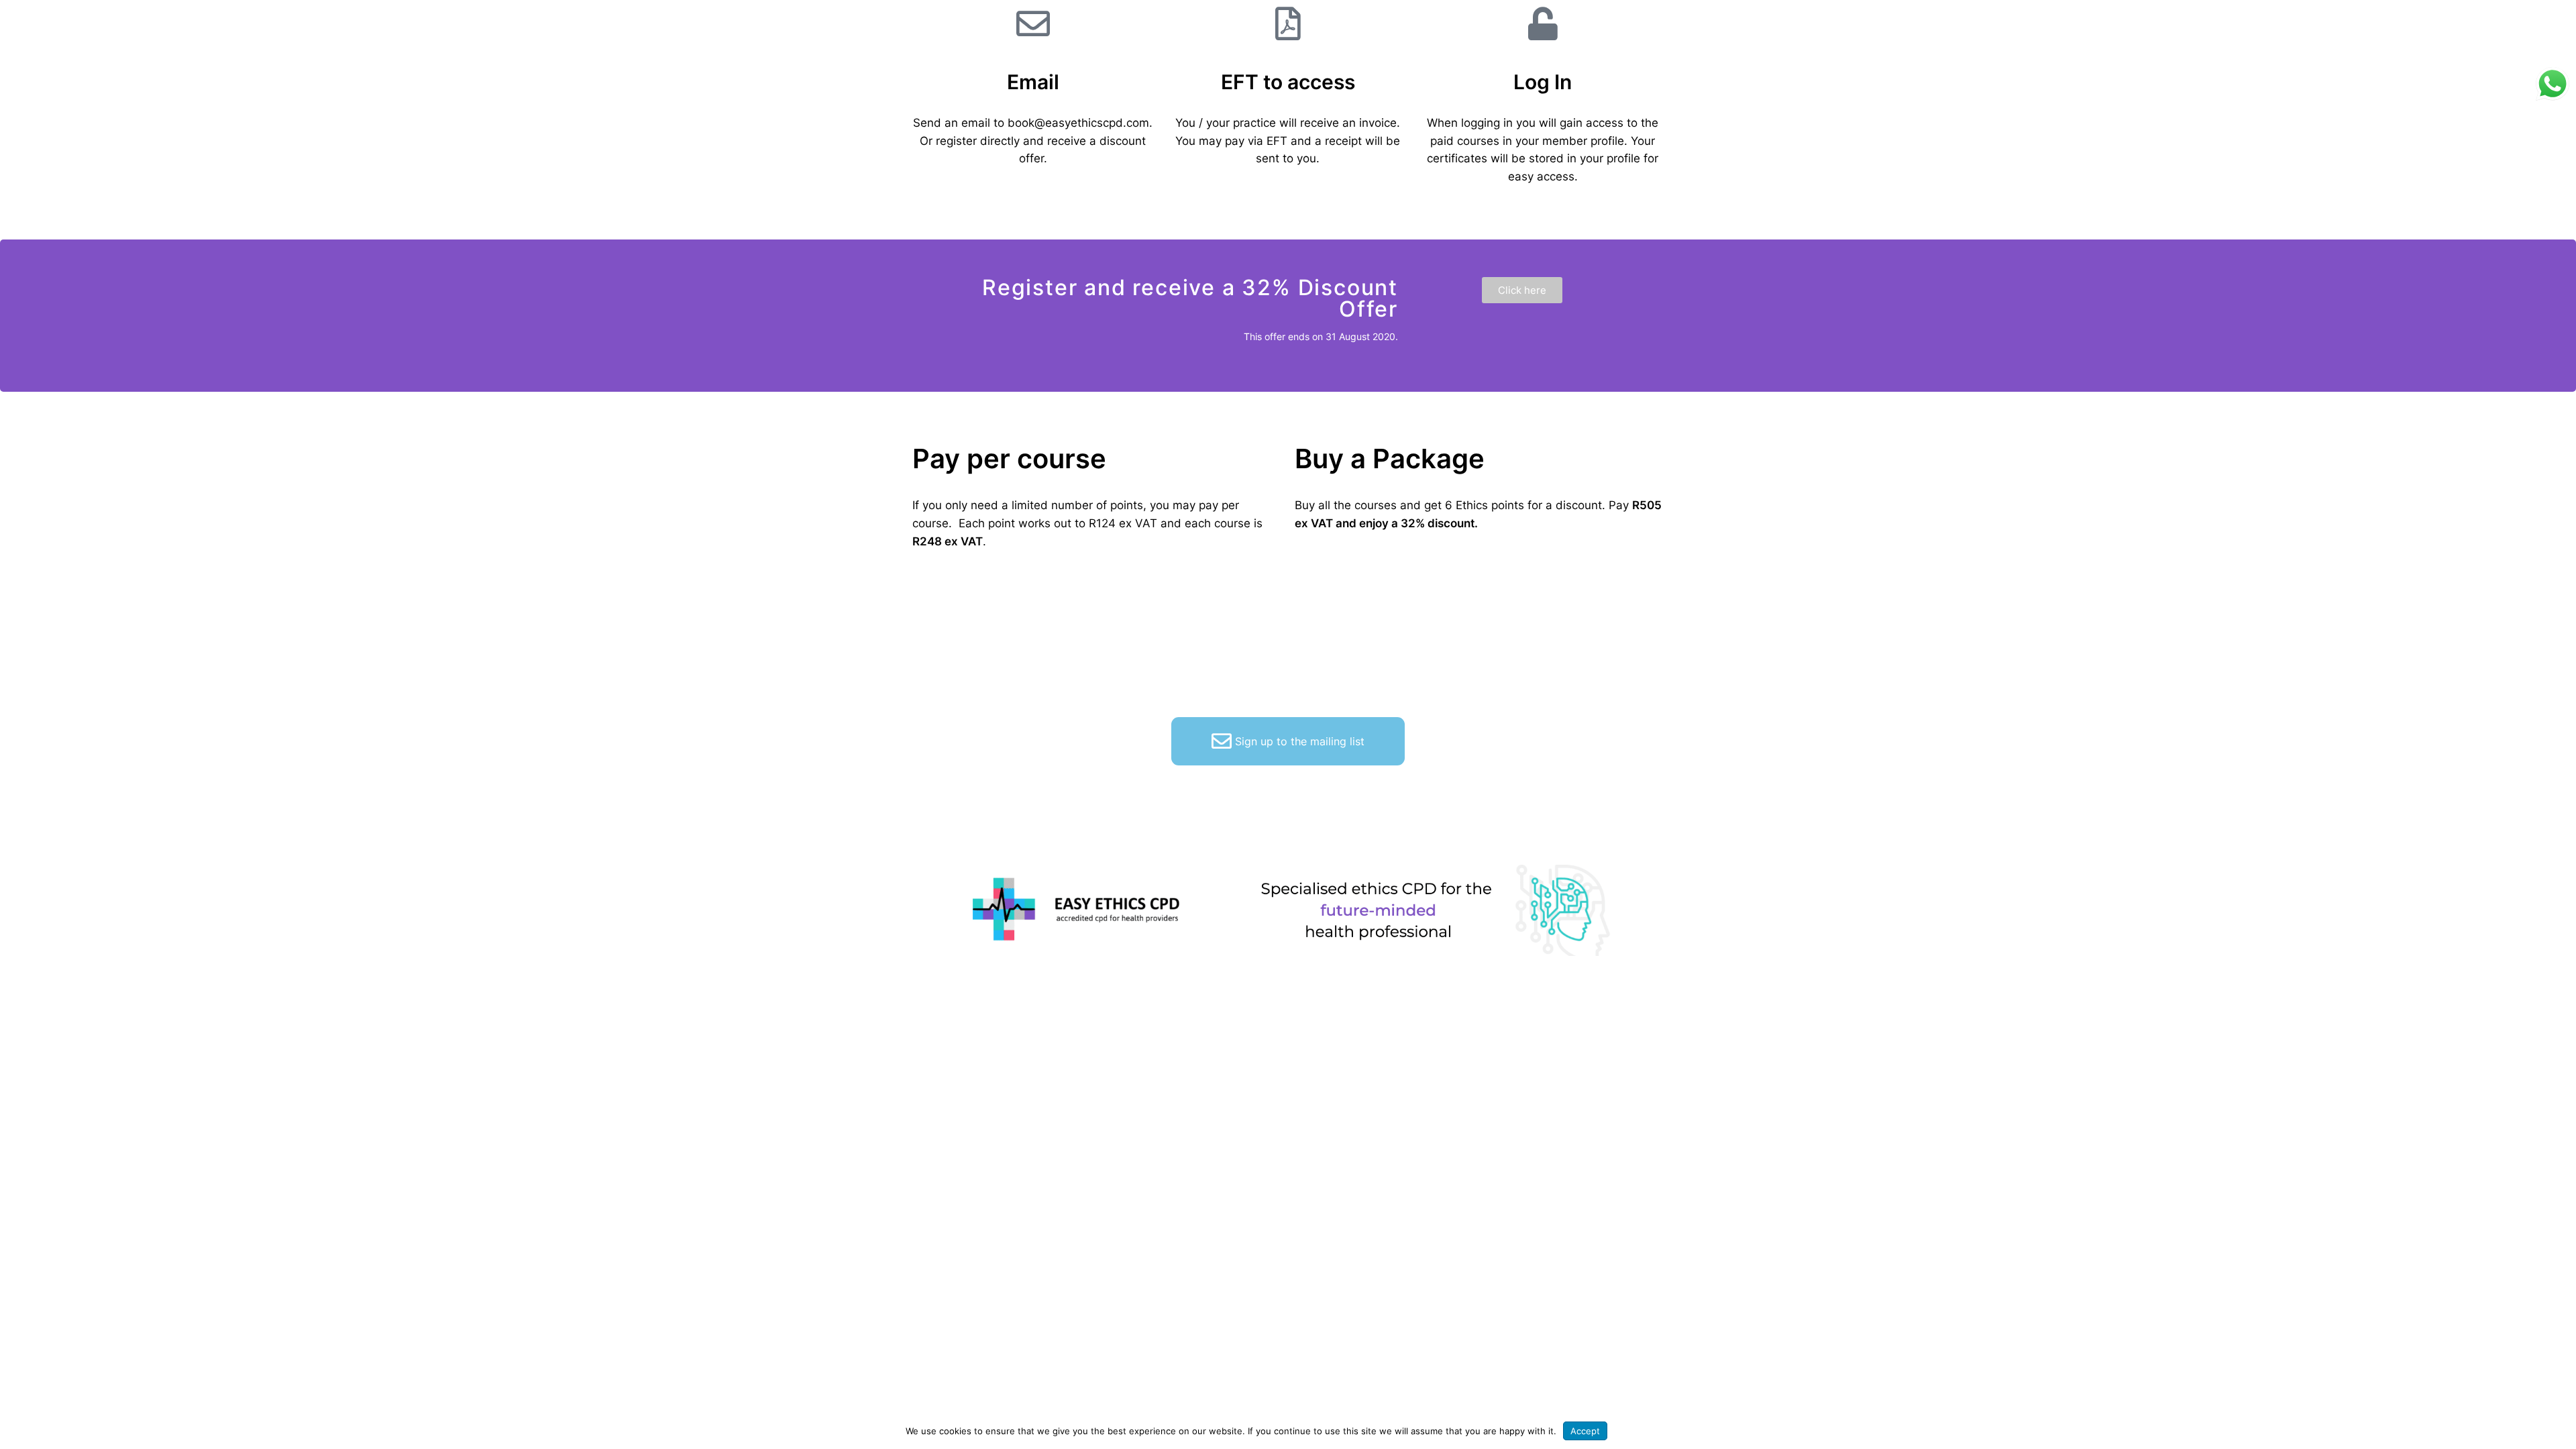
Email (1033, 82)
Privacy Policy (1642, 1431)
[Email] (1033, 23)
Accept (1585, 1431)
